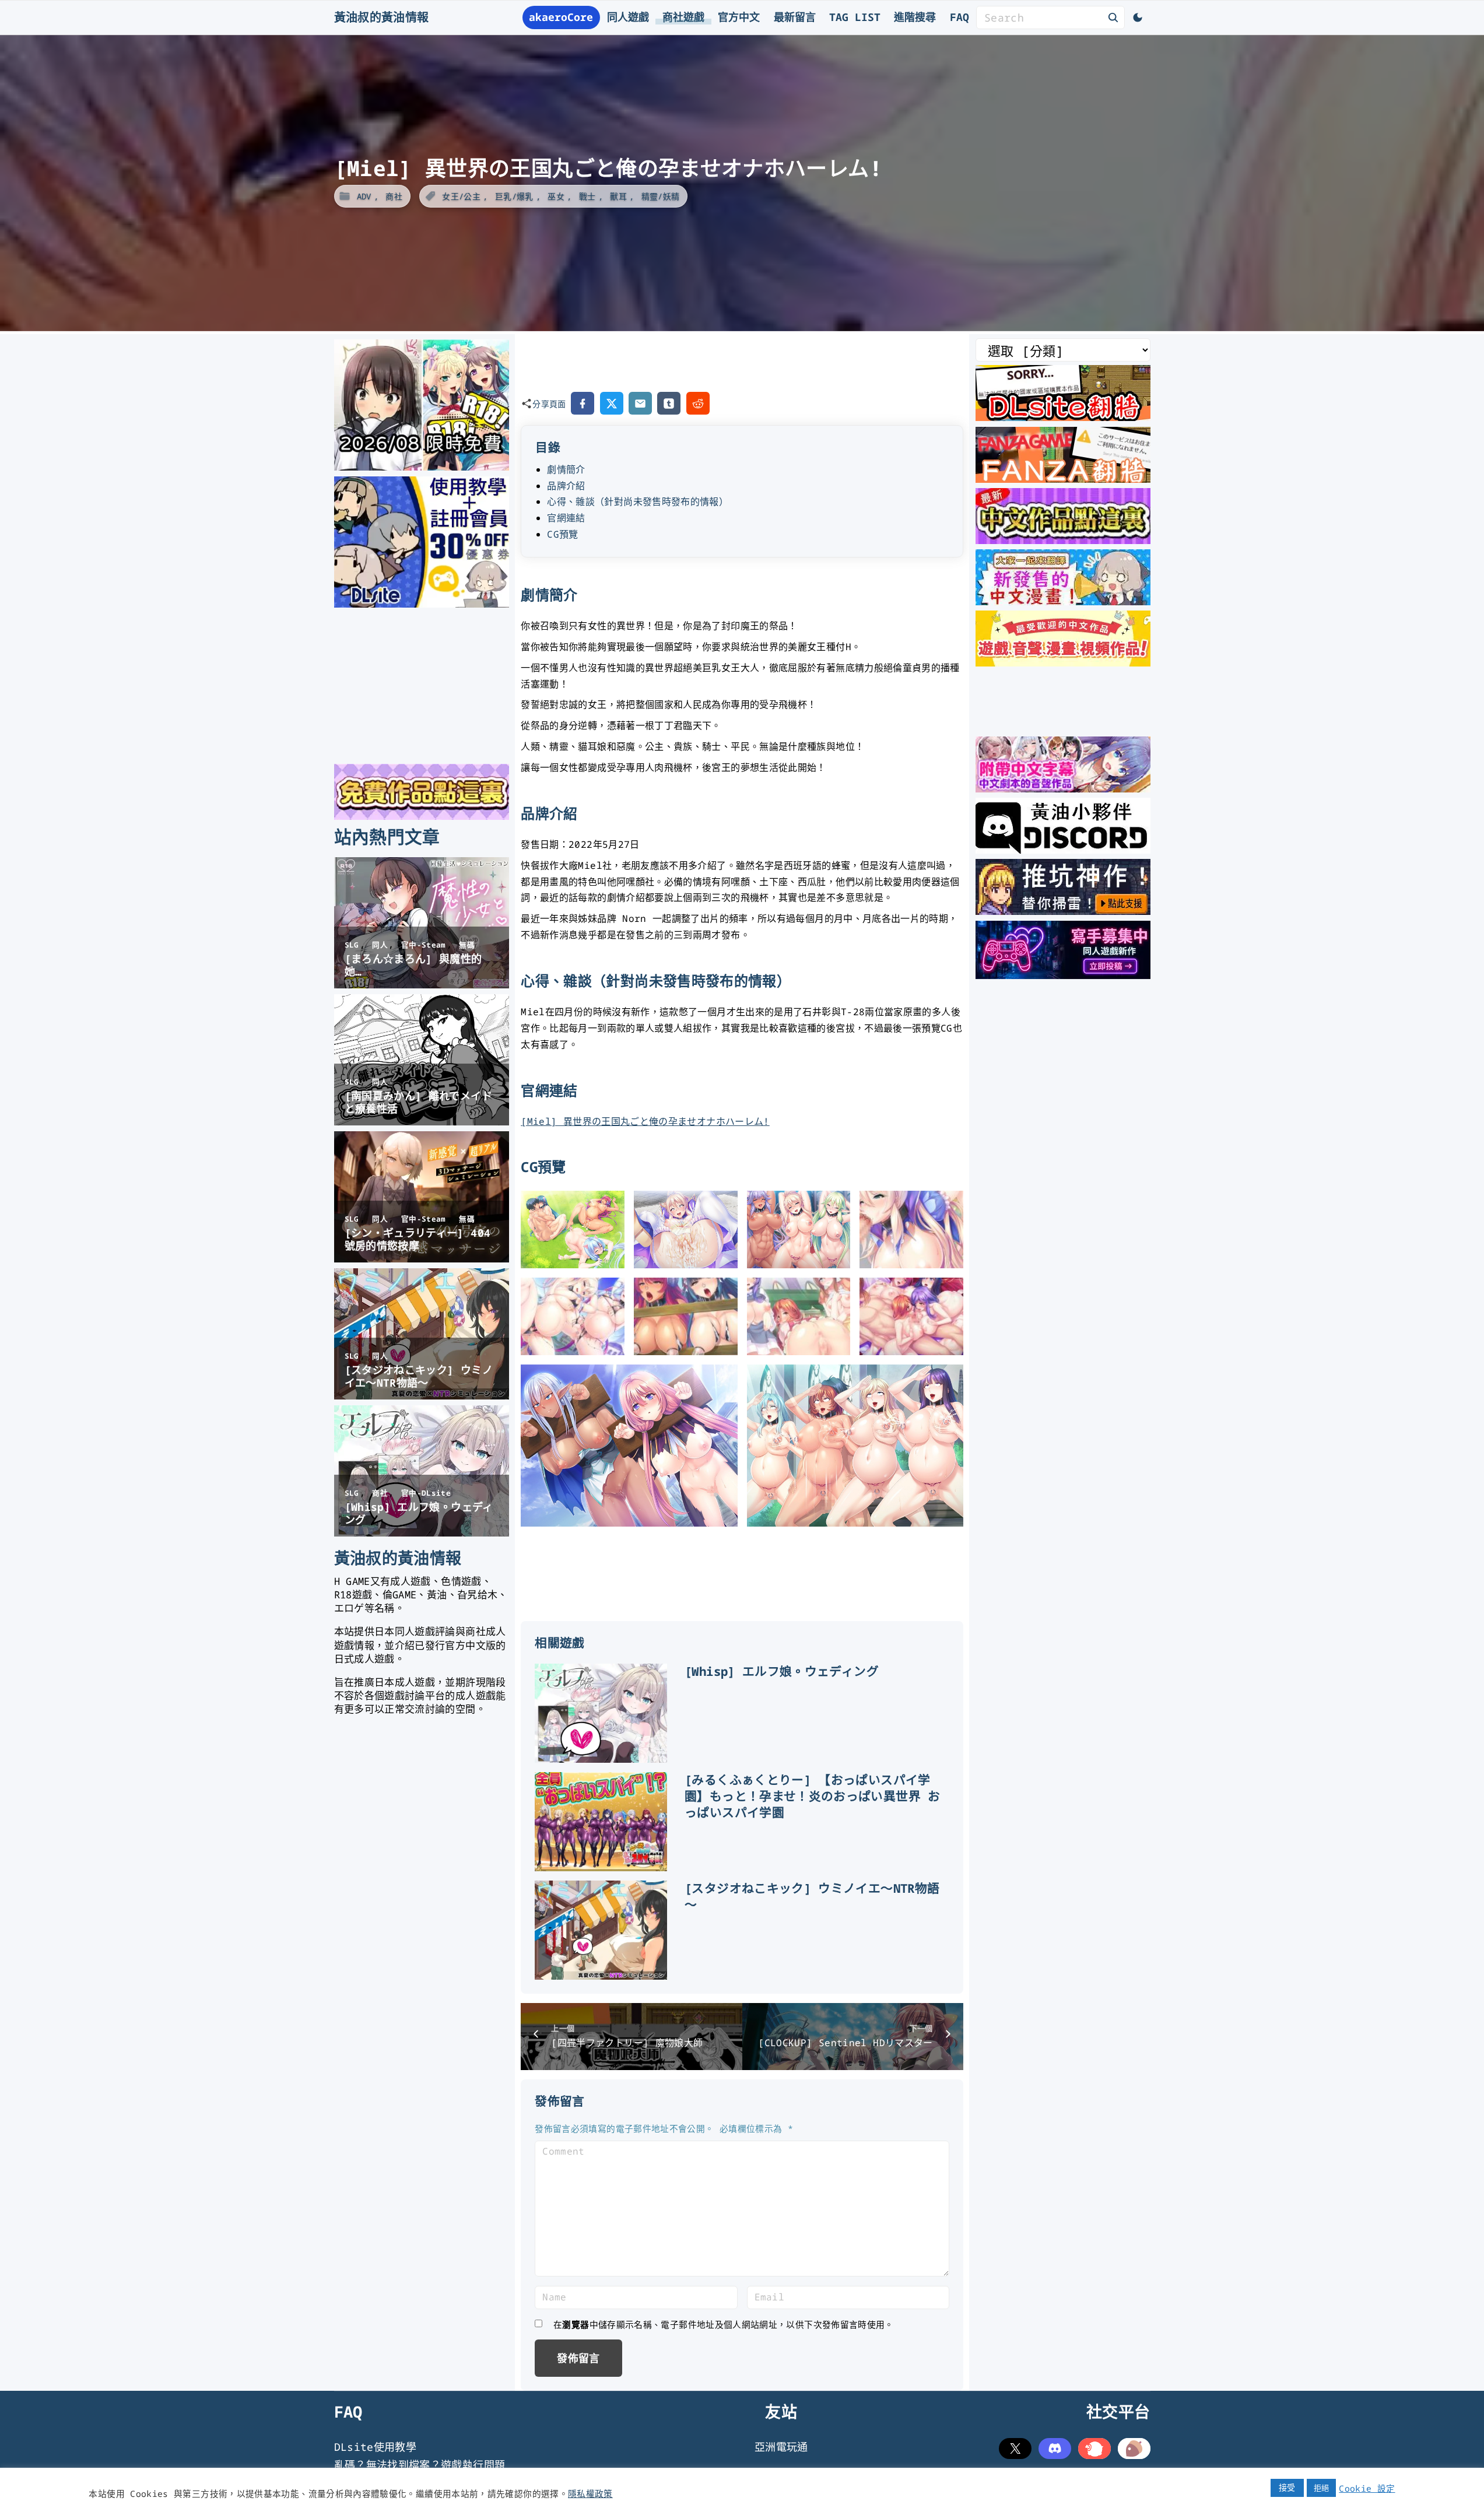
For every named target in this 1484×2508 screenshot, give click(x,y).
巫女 (556, 196)
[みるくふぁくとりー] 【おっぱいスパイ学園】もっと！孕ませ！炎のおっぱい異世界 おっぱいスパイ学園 (813, 1796)
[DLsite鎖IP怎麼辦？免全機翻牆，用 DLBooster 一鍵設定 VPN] (1063, 417)
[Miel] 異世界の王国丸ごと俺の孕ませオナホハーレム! (645, 1121)
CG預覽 (562, 534)
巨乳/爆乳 (514, 196)
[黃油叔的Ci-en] (1063, 911)
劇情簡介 (566, 469)
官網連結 (566, 518)
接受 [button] (1287, 2487)
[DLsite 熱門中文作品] (1063, 662)
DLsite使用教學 (376, 2447)
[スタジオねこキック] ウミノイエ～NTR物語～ (812, 1896)
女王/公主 (461, 196)
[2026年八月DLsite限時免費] (422, 466)
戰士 (587, 196)
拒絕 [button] (1322, 2488)
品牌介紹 (566, 486)
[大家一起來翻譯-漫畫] (1063, 601)
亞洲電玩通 (781, 2447)
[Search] (1113, 17)
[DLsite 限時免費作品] (422, 816)
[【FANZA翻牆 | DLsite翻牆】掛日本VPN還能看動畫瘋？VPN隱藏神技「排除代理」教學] (1063, 479)
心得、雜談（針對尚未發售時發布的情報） (638, 501)
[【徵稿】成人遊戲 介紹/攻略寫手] (1063, 975)
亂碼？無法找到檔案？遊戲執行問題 (420, 2465)
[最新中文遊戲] (1063, 540)
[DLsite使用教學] (422, 604)
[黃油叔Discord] (1063, 850)
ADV (364, 196)
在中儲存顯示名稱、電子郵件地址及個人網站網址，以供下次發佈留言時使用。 (724, 2324)
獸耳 (618, 196)
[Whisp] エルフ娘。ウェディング (782, 1671)
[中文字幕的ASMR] (1063, 788)
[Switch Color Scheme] (1138, 17)
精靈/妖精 (661, 196)
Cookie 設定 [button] (1367, 2488)
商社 (394, 196)
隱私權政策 (590, 2493)
